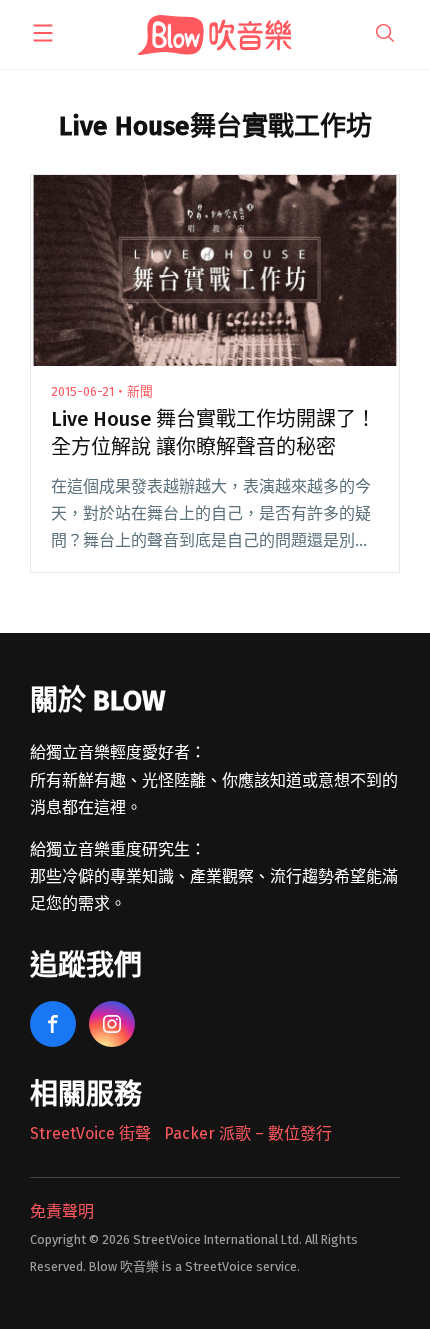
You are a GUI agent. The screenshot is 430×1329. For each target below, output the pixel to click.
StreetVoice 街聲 (90, 1133)
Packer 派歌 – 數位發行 (248, 1133)
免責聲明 (62, 1211)
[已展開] (43, 33)
